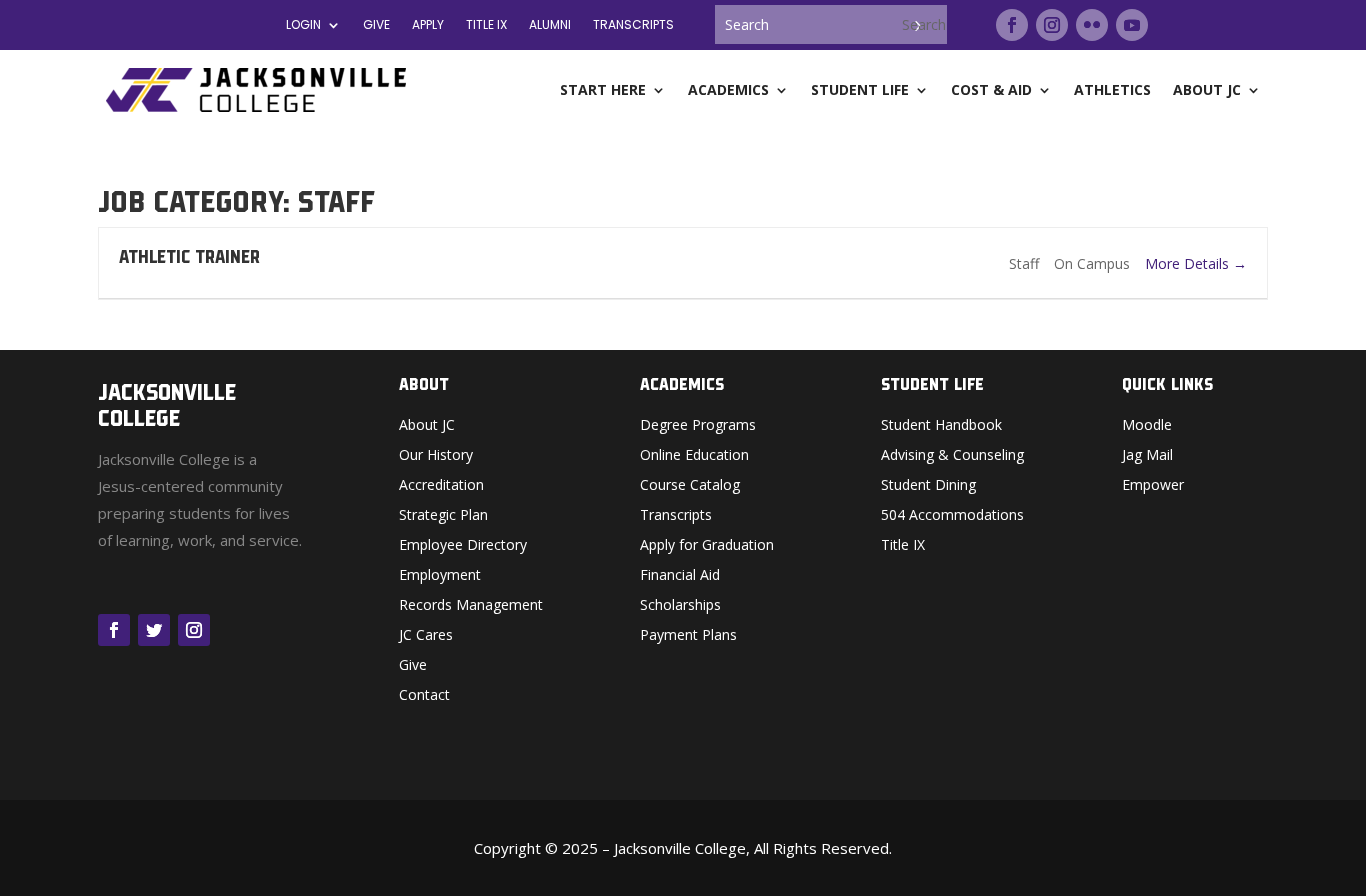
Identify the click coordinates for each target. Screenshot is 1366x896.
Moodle (1147, 426)
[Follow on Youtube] (1132, 25)
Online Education (694, 456)
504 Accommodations (952, 516)
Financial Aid (680, 576)
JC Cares (426, 636)
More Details (1189, 263)
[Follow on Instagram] (1052, 25)
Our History (436, 456)
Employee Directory (463, 546)
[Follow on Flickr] (1092, 25)
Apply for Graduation (707, 546)
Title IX (903, 546)
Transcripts (633, 25)
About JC (427, 426)
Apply (428, 25)
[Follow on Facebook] (1012, 25)
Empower (1153, 486)
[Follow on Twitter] (154, 630)
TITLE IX (486, 25)
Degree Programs (698, 426)
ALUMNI (550, 25)
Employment (440, 576)
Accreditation (441, 486)
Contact (424, 696)
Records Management (471, 606)
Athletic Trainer (189, 257)
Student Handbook (941, 426)
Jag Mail (1147, 456)
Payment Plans (688, 636)
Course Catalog (690, 486)
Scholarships (680, 606)
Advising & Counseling (952, 456)
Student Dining (928, 486)
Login (303, 25)
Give (376, 25)
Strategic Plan (443, 516)
